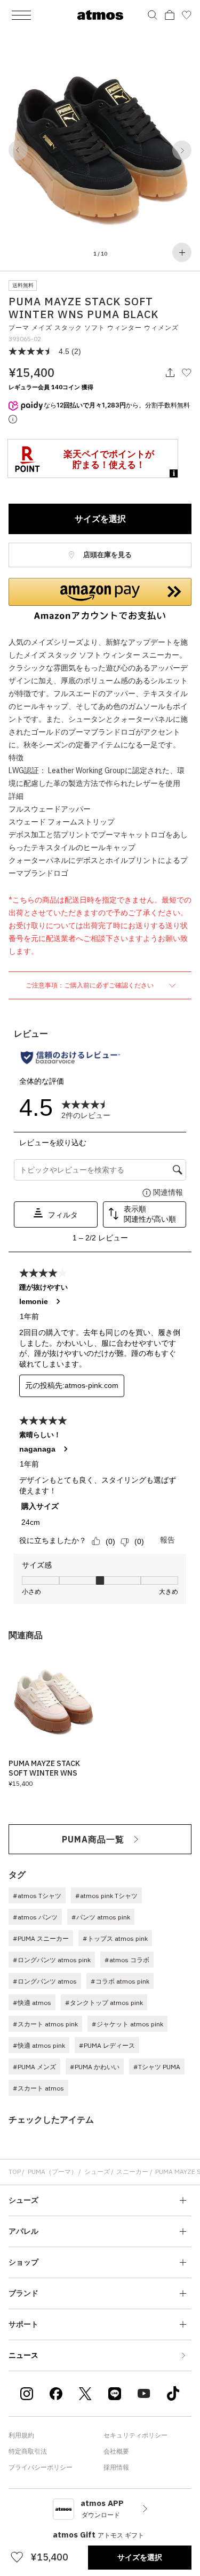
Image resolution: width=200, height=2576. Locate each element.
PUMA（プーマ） (53, 2172)
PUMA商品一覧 (93, 1839)
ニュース (23, 2355)
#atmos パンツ (35, 1917)
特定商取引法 (28, 2451)
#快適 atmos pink (39, 2045)
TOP (15, 2172)
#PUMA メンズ (34, 2067)
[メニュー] (21, 15)
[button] (18, 150)
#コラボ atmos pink (120, 1981)
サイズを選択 (100, 519)
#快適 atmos (32, 2003)
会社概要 (116, 2451)
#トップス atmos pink (115, 1938)
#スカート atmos (38, 2088)
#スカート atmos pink (45, 2024)
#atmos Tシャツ (37, 1896)
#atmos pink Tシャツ (106, 1896)
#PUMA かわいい (95, 2067)
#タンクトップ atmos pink (104, 2003)
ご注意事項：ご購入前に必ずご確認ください (90, 985)
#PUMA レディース (107, 2045)
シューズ (97, 2172)
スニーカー (132, 2172)
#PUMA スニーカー (41, 1938)
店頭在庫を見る (107, 555)
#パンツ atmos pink (101, 1917)
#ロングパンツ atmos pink (52, 1960)
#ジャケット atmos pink (127, 2024)
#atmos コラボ (127, 1960)
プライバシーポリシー (41, 2467)
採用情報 (116, 2467)
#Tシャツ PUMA (157, 2067)
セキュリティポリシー (135, 2435)
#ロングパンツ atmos (45, 1981)
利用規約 (21, 2435)
